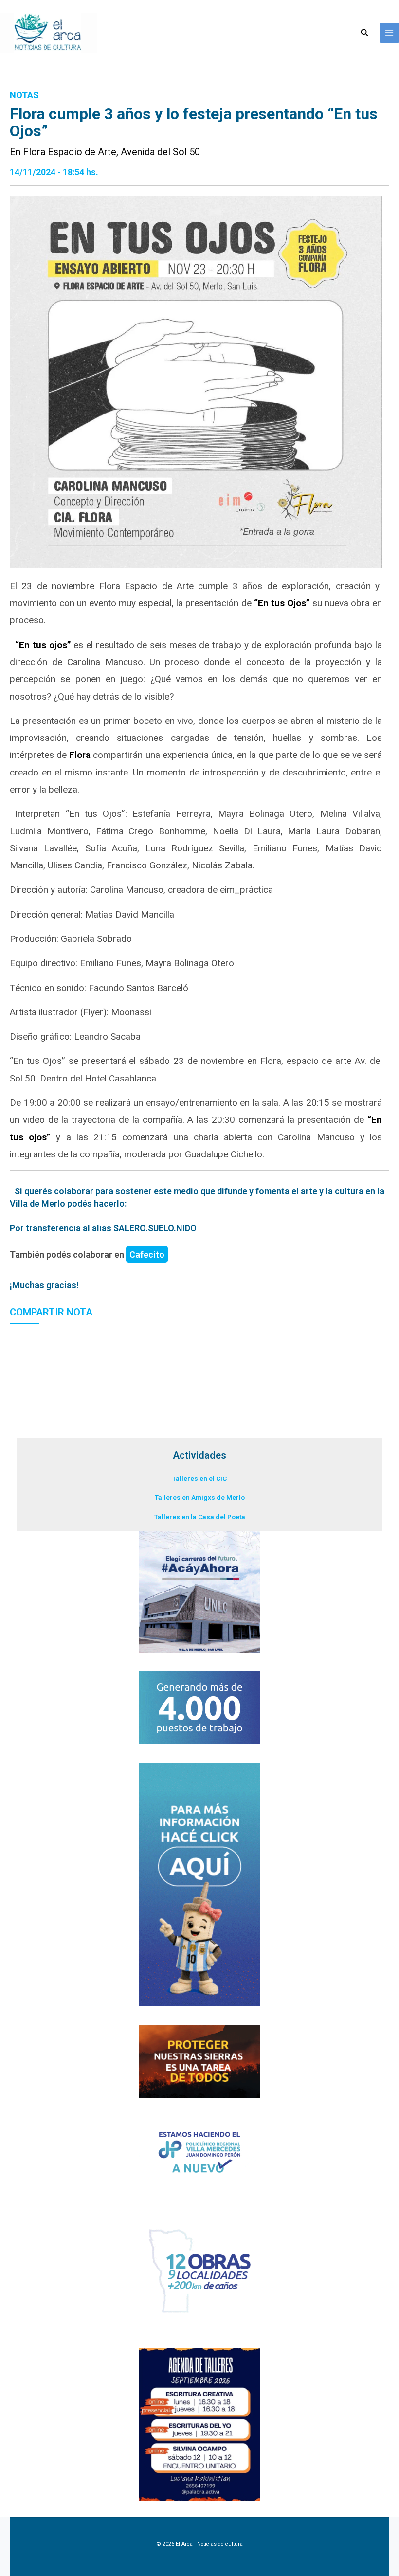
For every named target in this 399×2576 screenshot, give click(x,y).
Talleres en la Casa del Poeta (200, 1517)
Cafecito (147, 1254)
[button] (365, 33)
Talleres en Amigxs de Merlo (200, 1497)
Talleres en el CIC (199, 1478)
